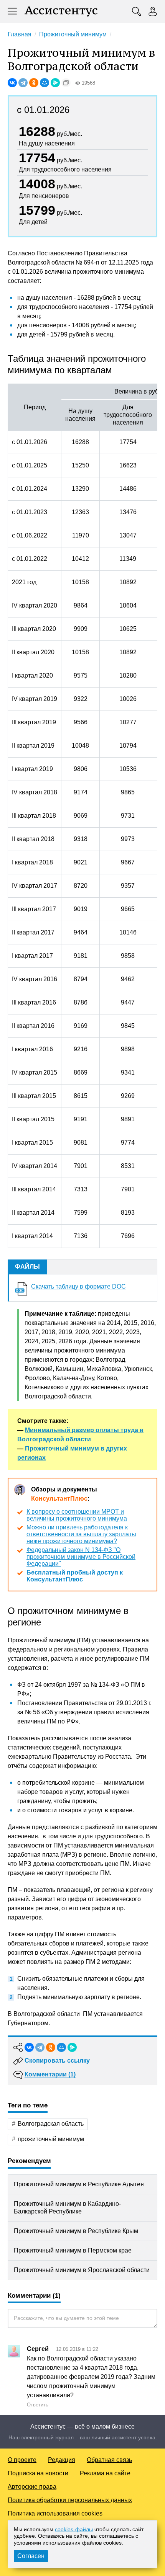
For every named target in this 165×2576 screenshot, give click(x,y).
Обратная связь (109, 2460)
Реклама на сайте (105, 2473)
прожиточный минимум (51, 2139)
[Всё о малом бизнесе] (61, 11)
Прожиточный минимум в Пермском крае (73, 2250)
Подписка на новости (38, 2473)
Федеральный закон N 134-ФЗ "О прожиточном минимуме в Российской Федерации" (81, 1557)
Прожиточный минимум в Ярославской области (82, 2270)
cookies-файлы (74, 2529)
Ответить (38, 2405)
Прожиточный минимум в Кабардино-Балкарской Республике (67, 2208)
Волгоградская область (51, 2124)
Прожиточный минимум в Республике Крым (76, 2231)
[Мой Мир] (45, 83)
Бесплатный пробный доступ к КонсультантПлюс (75, 1576)
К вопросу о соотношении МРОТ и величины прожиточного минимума (77, 1515)
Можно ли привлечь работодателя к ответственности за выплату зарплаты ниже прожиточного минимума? (81, 1534)
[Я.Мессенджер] (55, 83)
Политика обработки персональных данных (70, 2500)
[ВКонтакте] (12, 83)
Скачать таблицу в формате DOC (78, 1286)
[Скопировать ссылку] (66, 83)
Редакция (62, 2460)
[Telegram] (23, 83)
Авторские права (32, 2487)
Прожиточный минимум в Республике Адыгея (79, 2184)
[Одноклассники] (34, 83)
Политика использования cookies (55, 2513)
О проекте (22, 2460)
